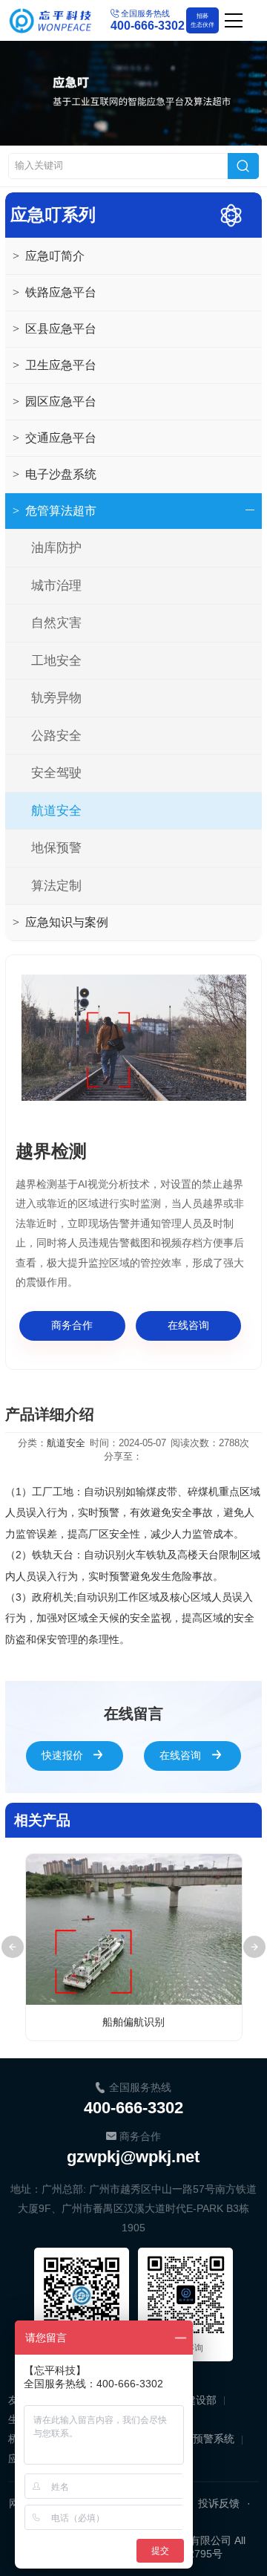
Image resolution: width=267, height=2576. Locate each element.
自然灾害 (56, 623)
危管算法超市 (55, 511)
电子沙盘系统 (55, 474)
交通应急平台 (55, 438)
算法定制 (56, 886)
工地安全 (56, 661)
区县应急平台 (55, 329)
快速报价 (62, 1755)
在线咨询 (188, 1325)
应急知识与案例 (60, 922)
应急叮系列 (53, 215)
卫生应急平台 (55, 365)
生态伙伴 (202, 20)
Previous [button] (13, 1947)
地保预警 (56, 848)
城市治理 (56, 586)
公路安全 (56, 736)
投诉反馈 (219, 2503)
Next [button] (254, 1947)
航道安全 (56, 811)
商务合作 (72, 1325)
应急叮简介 (49, 256)
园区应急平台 (55, 401)
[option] (134, 1038)
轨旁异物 (56, 698)
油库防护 (56, 548)
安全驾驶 (56, 773)
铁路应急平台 (55, 292)
